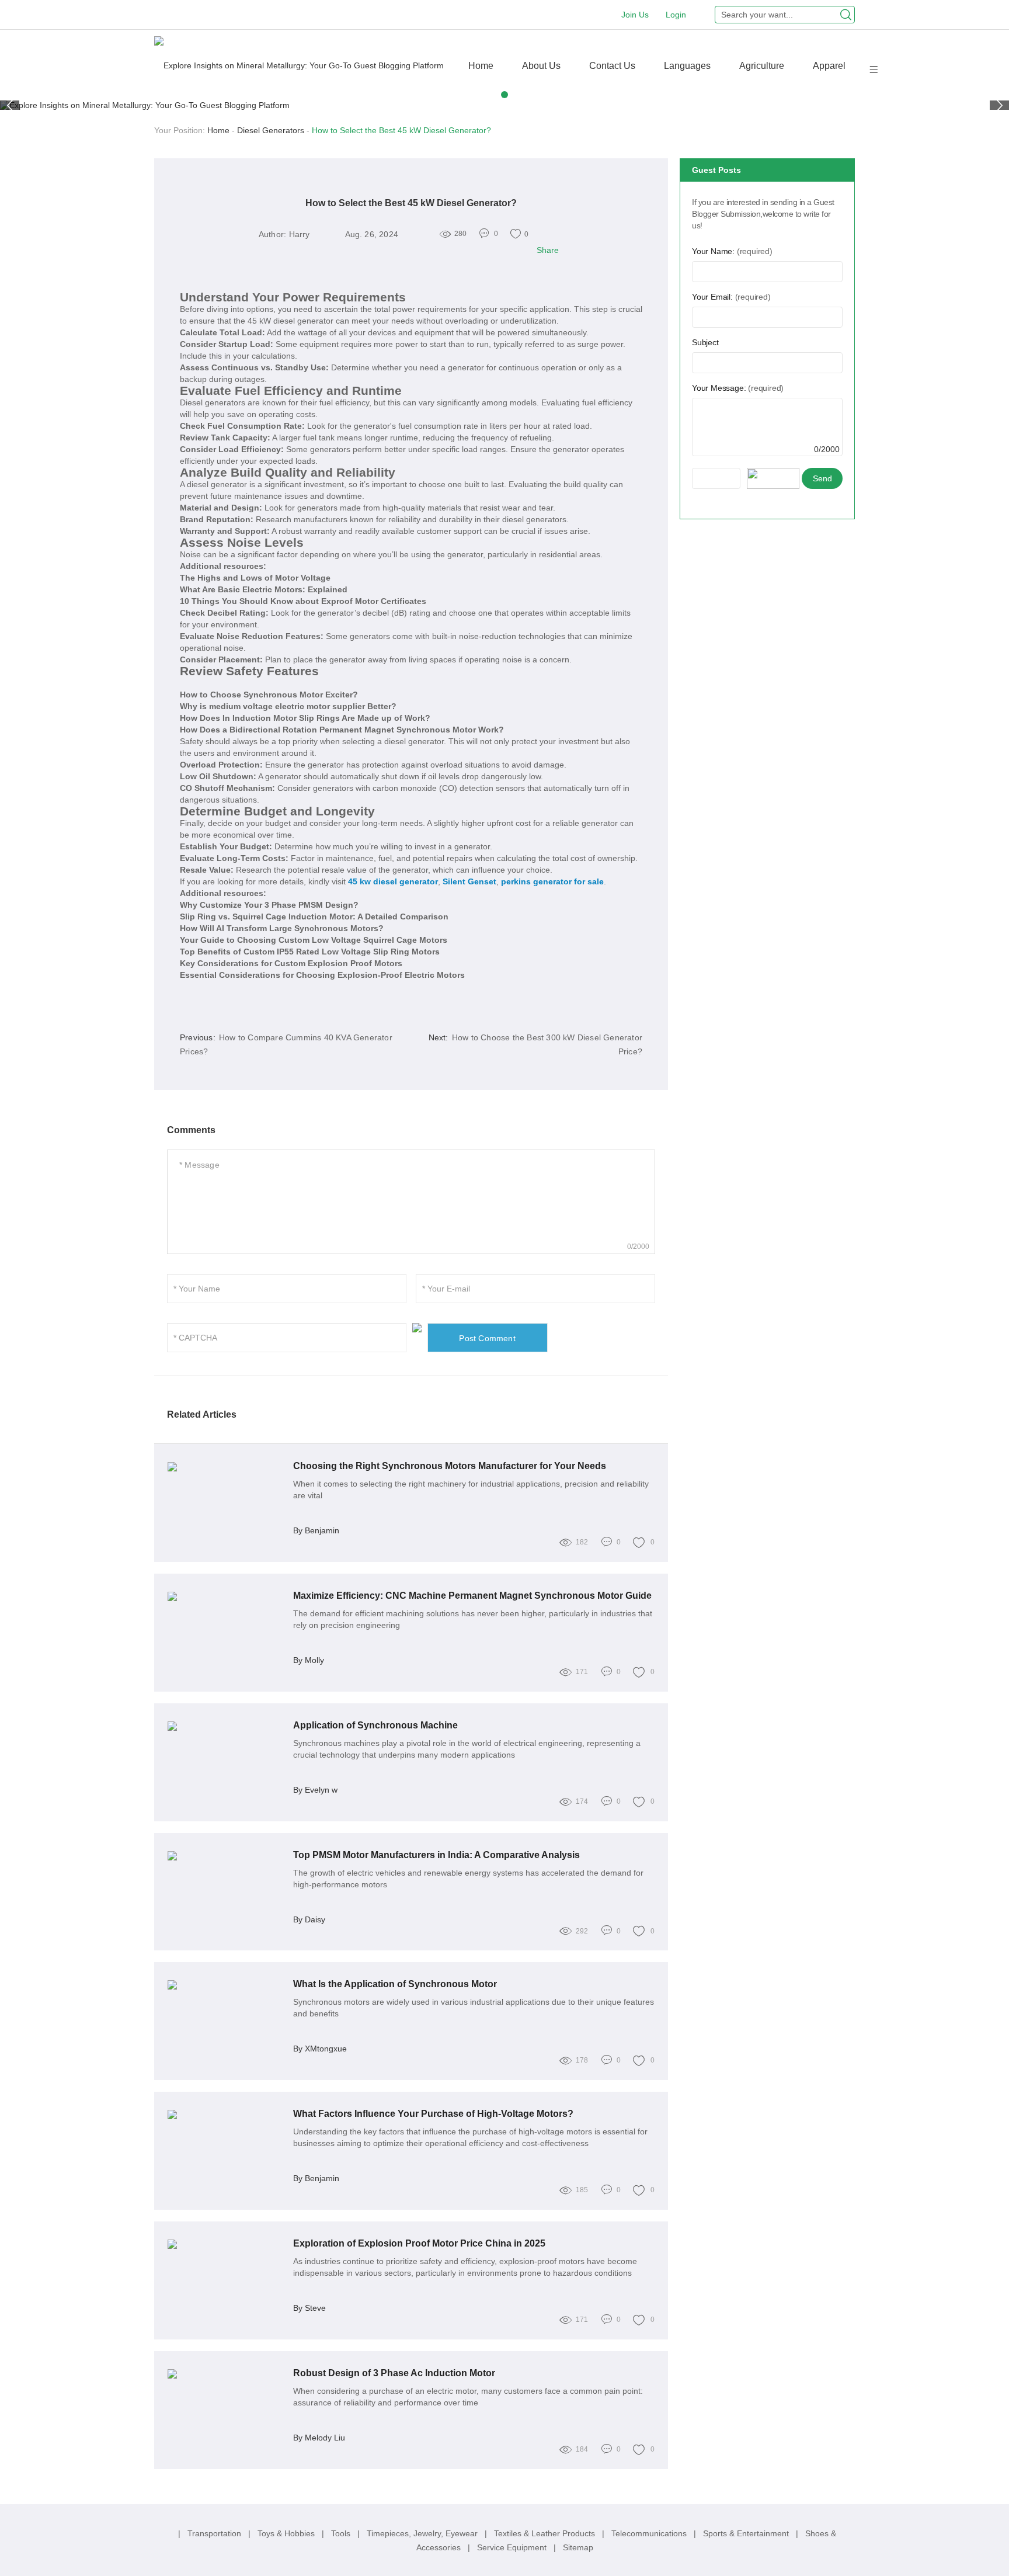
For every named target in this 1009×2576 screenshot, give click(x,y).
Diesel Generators (271, 130)
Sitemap (578, 2547)
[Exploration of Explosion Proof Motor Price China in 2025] (226, 2244)
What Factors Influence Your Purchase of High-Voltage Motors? (433, 2114)
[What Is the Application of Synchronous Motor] (226, 1985)
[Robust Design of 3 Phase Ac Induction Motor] (226, 2374)
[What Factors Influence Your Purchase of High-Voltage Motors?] (226, 2115)
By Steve (309, 2308)
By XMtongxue (320, 2049)
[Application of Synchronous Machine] (226, 1726)
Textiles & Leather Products (546, 2533)
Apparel (829, 66)
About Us (541, 66)
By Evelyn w (315, 1790)
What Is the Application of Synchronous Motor (395, 1984)
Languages (687, 66)
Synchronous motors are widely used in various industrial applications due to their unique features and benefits (474, 2008)
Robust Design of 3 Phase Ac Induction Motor (394, 2373)
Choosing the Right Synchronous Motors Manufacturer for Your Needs (450, 1466)
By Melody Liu (319, 2438)
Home (481, 66)
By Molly (309, 1660)
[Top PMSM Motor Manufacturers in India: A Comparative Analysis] (226, 1856)
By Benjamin (316, 1530)
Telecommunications (650, 2533)
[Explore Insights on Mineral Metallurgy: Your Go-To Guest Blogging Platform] (299, 65)
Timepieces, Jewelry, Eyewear (423, 2533)
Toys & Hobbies (287, 2533)
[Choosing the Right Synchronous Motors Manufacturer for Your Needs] (226, 1467)
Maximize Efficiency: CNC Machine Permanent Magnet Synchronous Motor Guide (472, 1596)
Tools (342, 2533)
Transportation (215, 2533)
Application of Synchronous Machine (375, 1725)
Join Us (635, 15)
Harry (300, 234)
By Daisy (309, 1919)
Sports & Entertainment (747, 2533)
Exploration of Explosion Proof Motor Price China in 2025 (419, 2243)
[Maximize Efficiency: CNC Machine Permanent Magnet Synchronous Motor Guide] (226, 1596)
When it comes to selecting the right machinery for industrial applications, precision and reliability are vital (471, 1490)
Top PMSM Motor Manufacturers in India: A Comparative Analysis (436, 1855)
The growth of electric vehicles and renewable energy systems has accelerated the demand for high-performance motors (468, 1879)
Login (676, 15)
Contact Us (612, 66)
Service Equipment (513, 2547)
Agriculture (762, 66)
